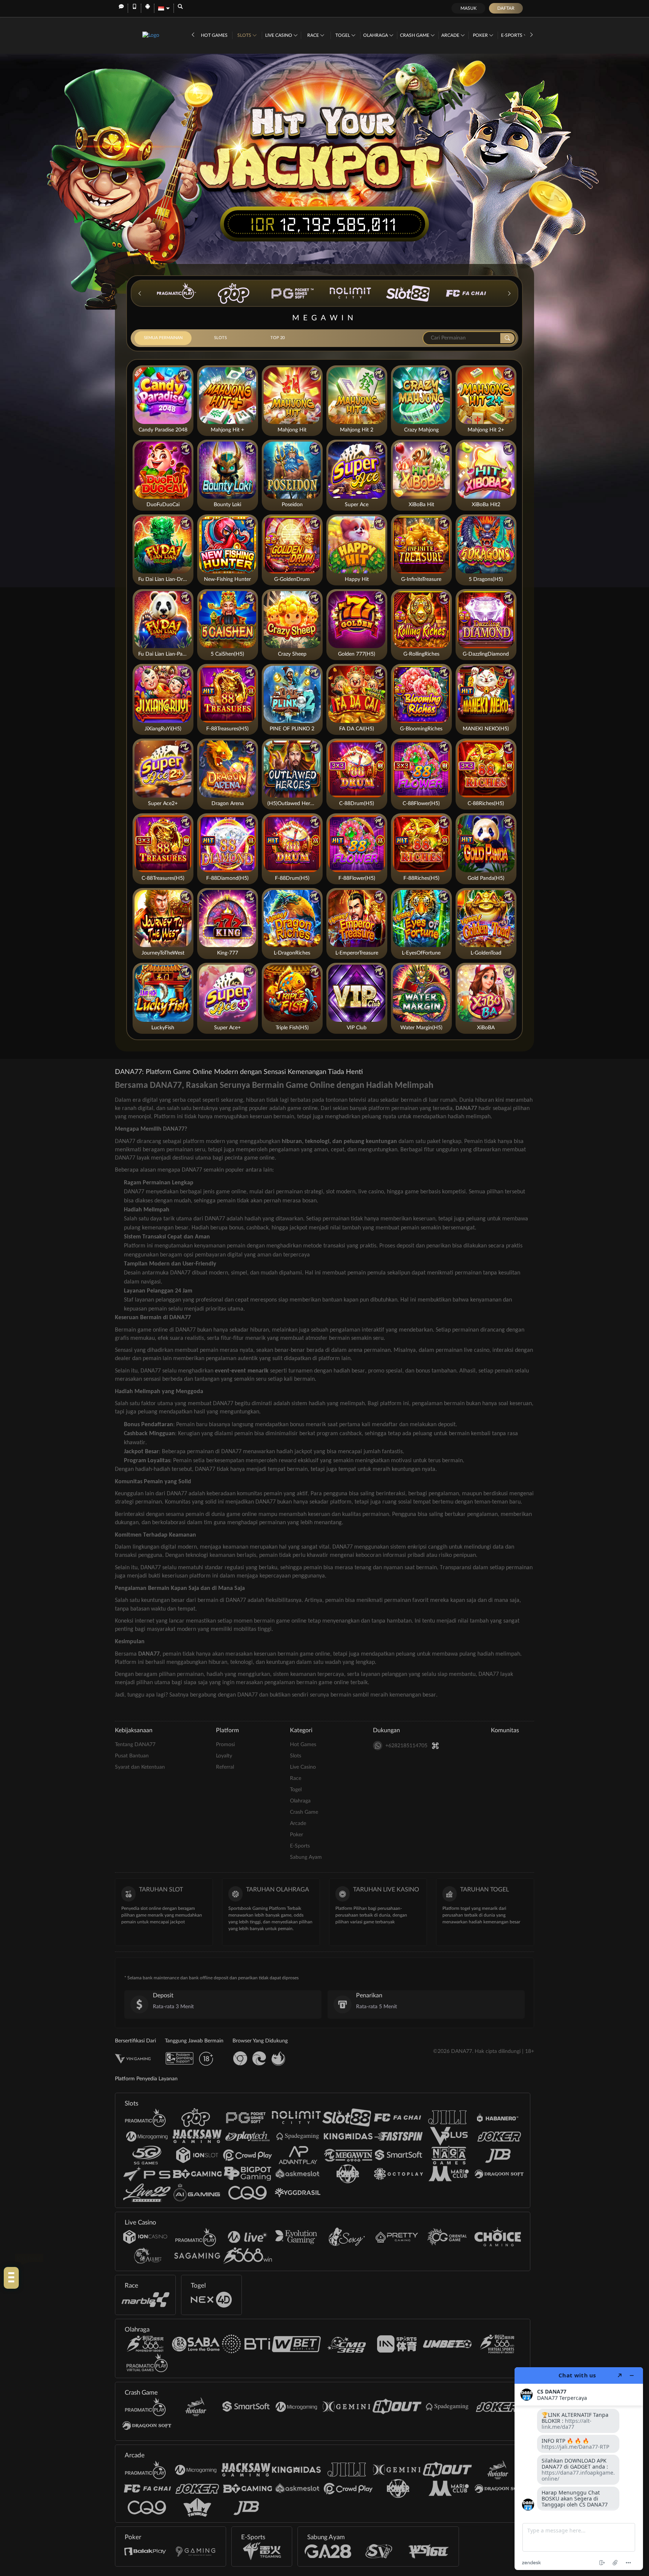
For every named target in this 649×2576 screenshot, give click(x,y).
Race (314, 35)
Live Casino (279, 35)
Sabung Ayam (306, 1857)
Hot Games (214, 35)
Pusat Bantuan (132, 1756)
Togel (343, 35)
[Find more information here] (579, 2469)
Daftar (506, 8)
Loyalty (224, 1756)
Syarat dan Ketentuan (140, 1767)
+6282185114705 (406, 1746)
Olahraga (376, 35)
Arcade (451, 35)
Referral (225, 1767)
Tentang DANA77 (135, 1745)
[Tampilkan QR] (435, 1746)
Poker (481, 35)
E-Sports (512, 35)
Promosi (225, 1745)
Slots (245, 35)
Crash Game (415, 35)
